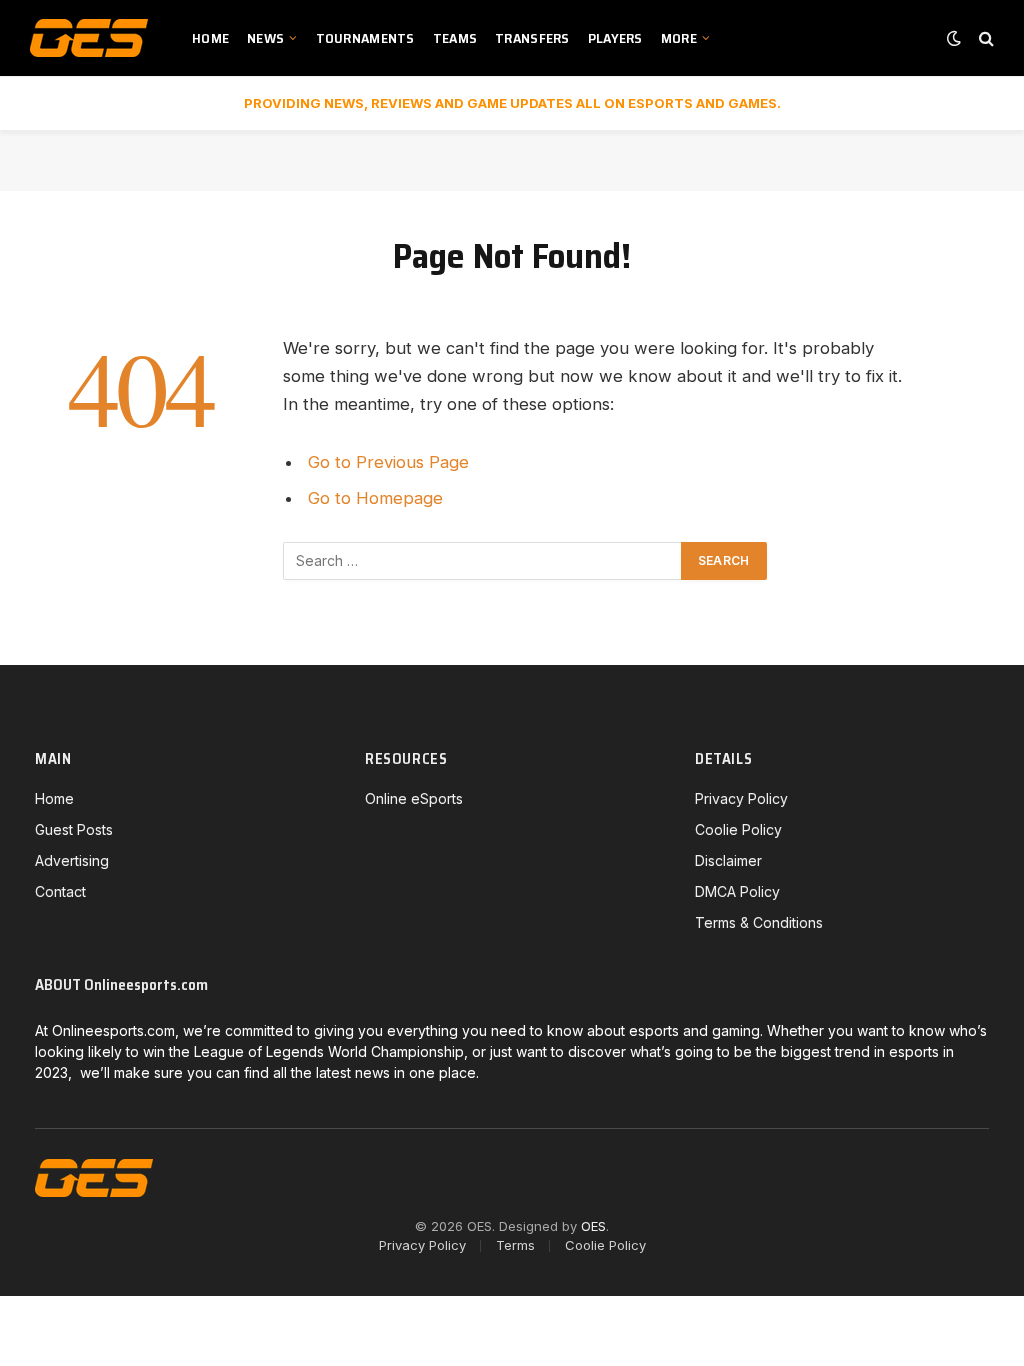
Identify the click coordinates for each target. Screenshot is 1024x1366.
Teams (455, 38)
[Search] (984, 38)
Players (615, 38)
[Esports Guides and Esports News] (89, 38)
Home (210, 38)
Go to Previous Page (388, 462)
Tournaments (365, 38)
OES (593, 1226)
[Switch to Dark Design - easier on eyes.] (954, 38)
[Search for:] (483, 561)
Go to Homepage (375, 498)
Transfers (532, 38)
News (265, 38)
